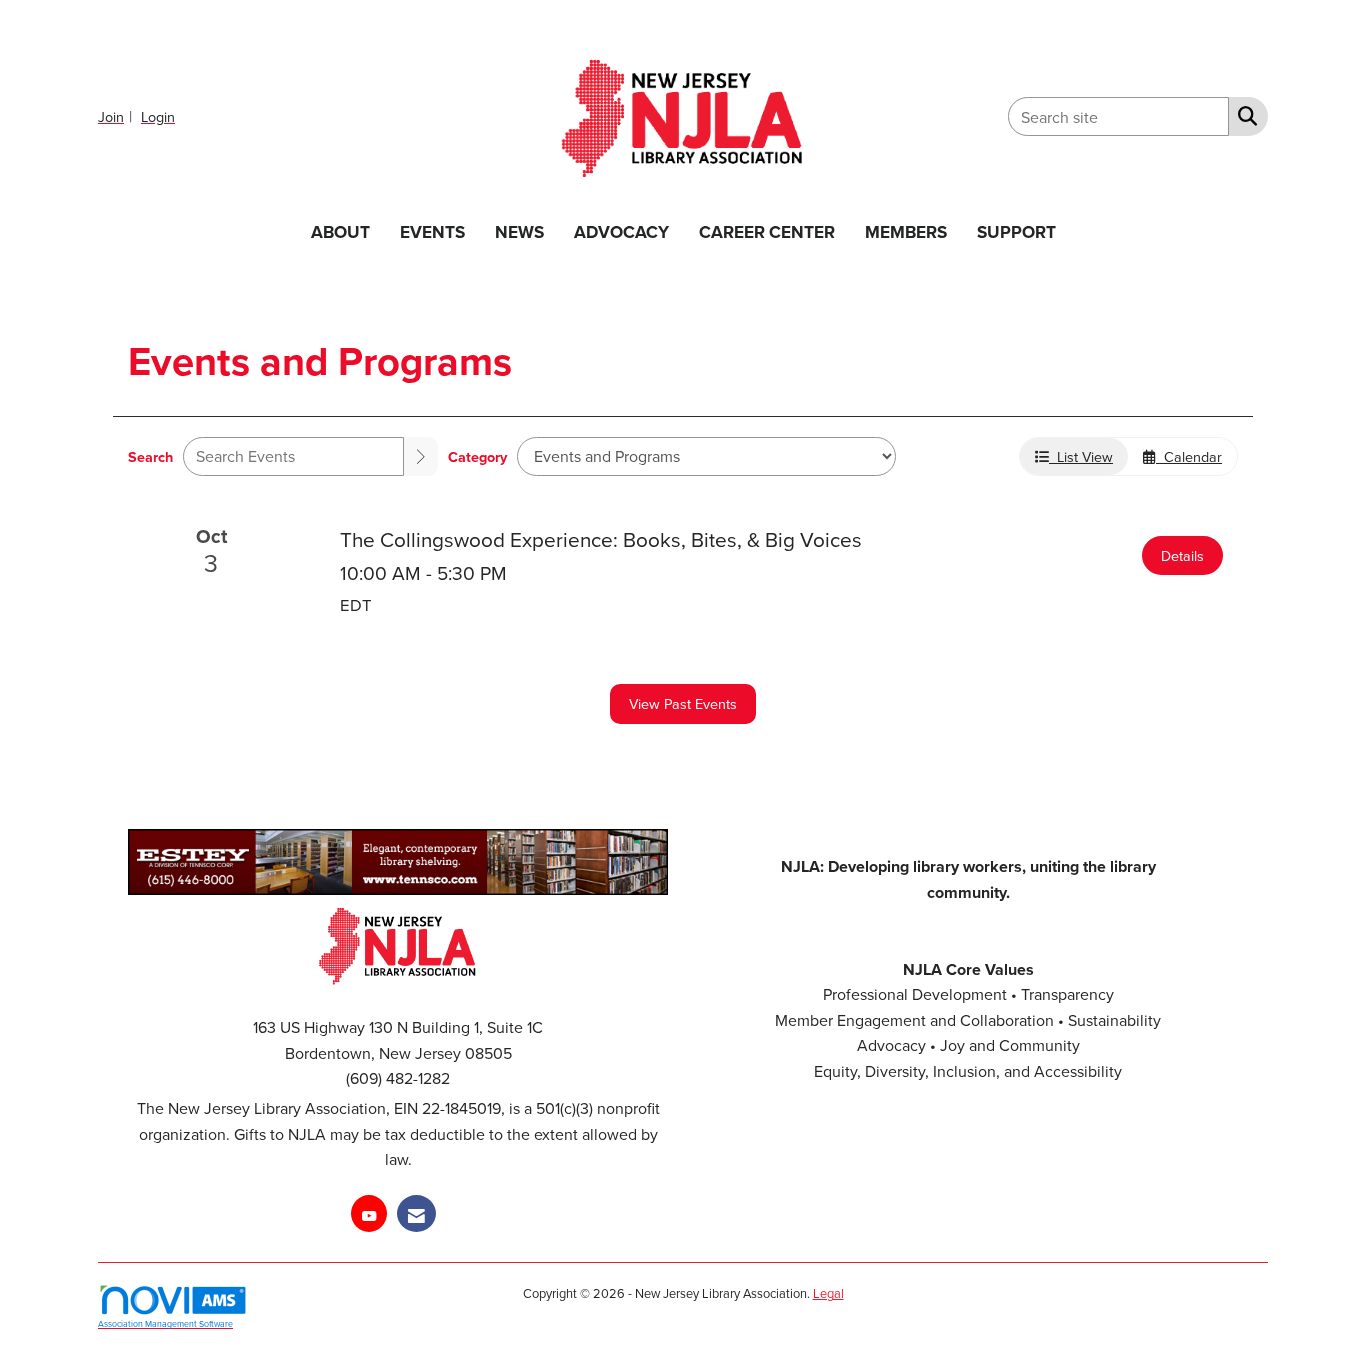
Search (150, 456)
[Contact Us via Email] (416, 1213)
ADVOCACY (621, 231)
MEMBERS (906, 231)
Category (477, 456)
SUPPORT (1016, 231)
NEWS (519, 231)
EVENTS (432, 231)
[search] (421, 456)
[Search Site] (1243, 115)
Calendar (1189, 456)
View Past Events (683, 703)
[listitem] (117, 116)
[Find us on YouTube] (369, 1213)
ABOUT (340, 231)
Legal (828, 1293)
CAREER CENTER (767, 231)
